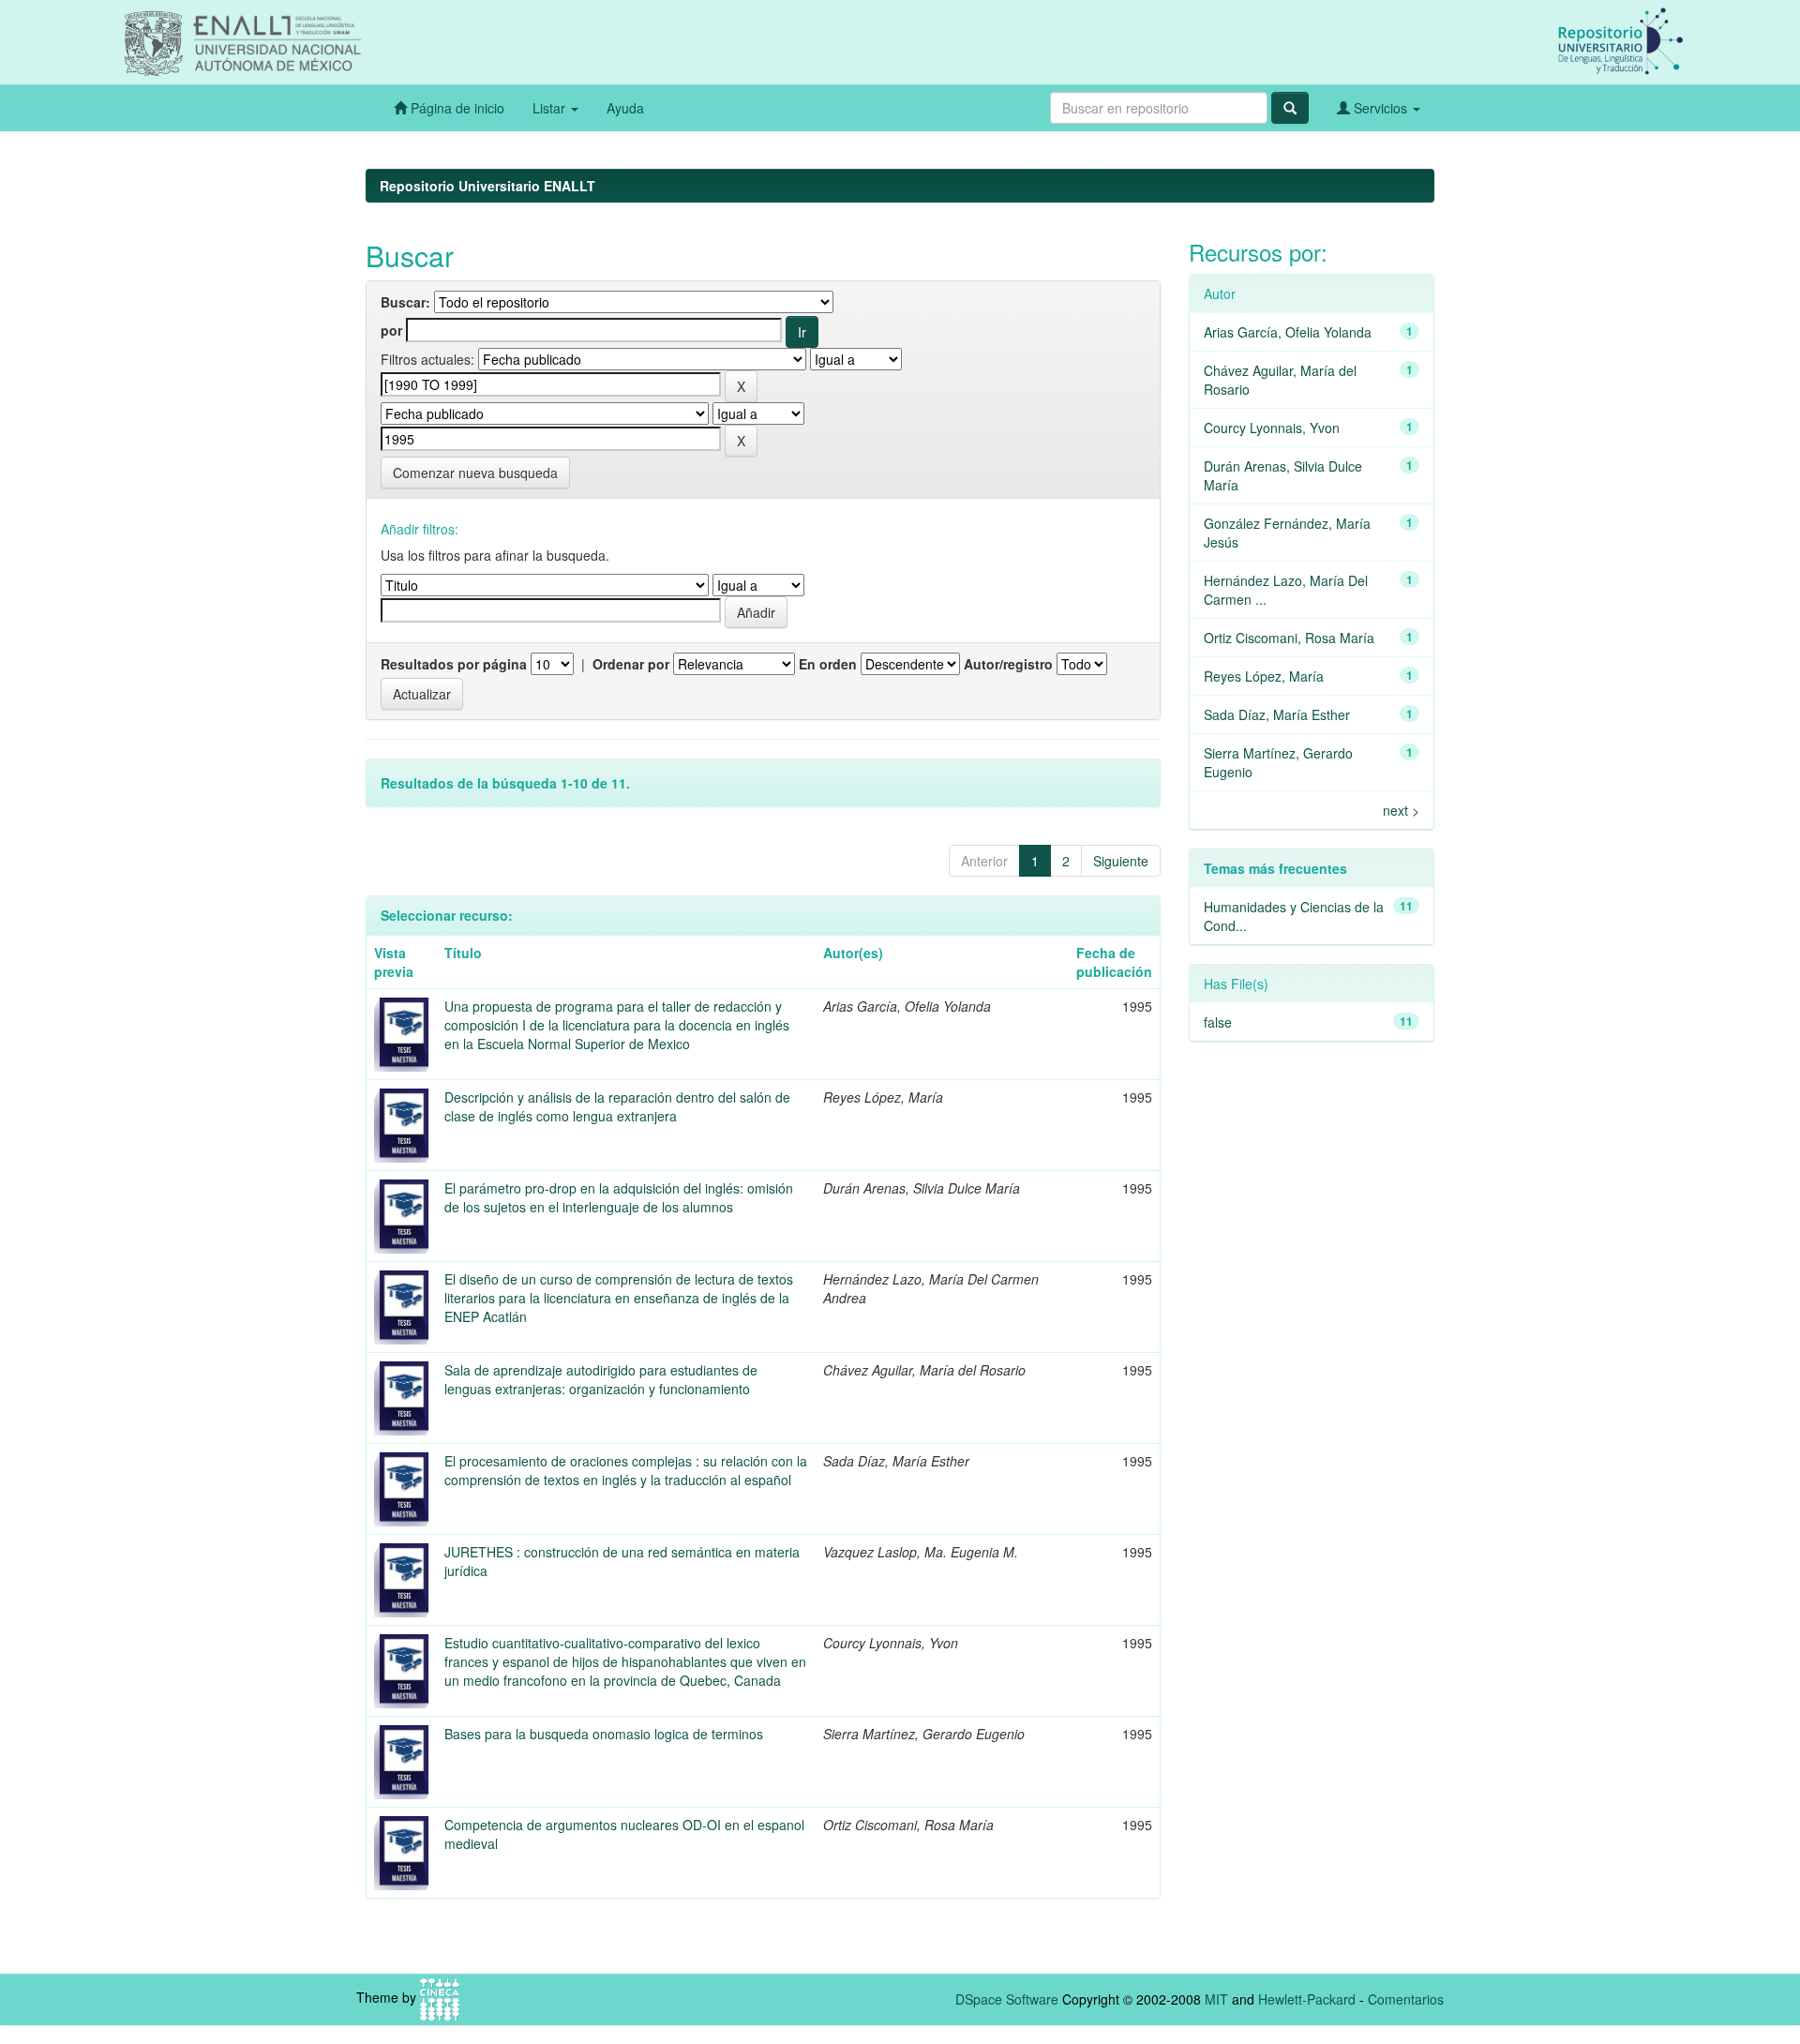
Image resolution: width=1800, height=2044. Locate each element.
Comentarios (1406, 1999)
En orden (828, 664)
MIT (1216, 1999)
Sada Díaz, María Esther (1277, 714)
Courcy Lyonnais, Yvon (1272, 428)
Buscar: (405, 302)
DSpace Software (1007, 1999)
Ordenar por (631, 664)
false (1218, 1022)
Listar (551, 108)
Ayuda (625, 108)
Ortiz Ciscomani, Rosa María (1289, 638)
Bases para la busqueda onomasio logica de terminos (604, 1734)
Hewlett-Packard (1307, 1999)
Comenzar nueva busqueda (475, 473)
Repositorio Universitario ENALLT (487, 186)
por (391, 330)
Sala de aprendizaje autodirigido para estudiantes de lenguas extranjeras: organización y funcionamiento (601, 1379)
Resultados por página (454, 664)
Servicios (1380, 108)
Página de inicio (456, 108)
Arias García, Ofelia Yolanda (1288, 332)
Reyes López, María (1264, 676)
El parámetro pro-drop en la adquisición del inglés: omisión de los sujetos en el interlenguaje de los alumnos (619, 1197)
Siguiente (1121, 861)
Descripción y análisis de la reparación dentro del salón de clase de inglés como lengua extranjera (617, 1106)
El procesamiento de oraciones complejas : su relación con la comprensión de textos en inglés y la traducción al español (626, 1470)
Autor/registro (1008, 664)
